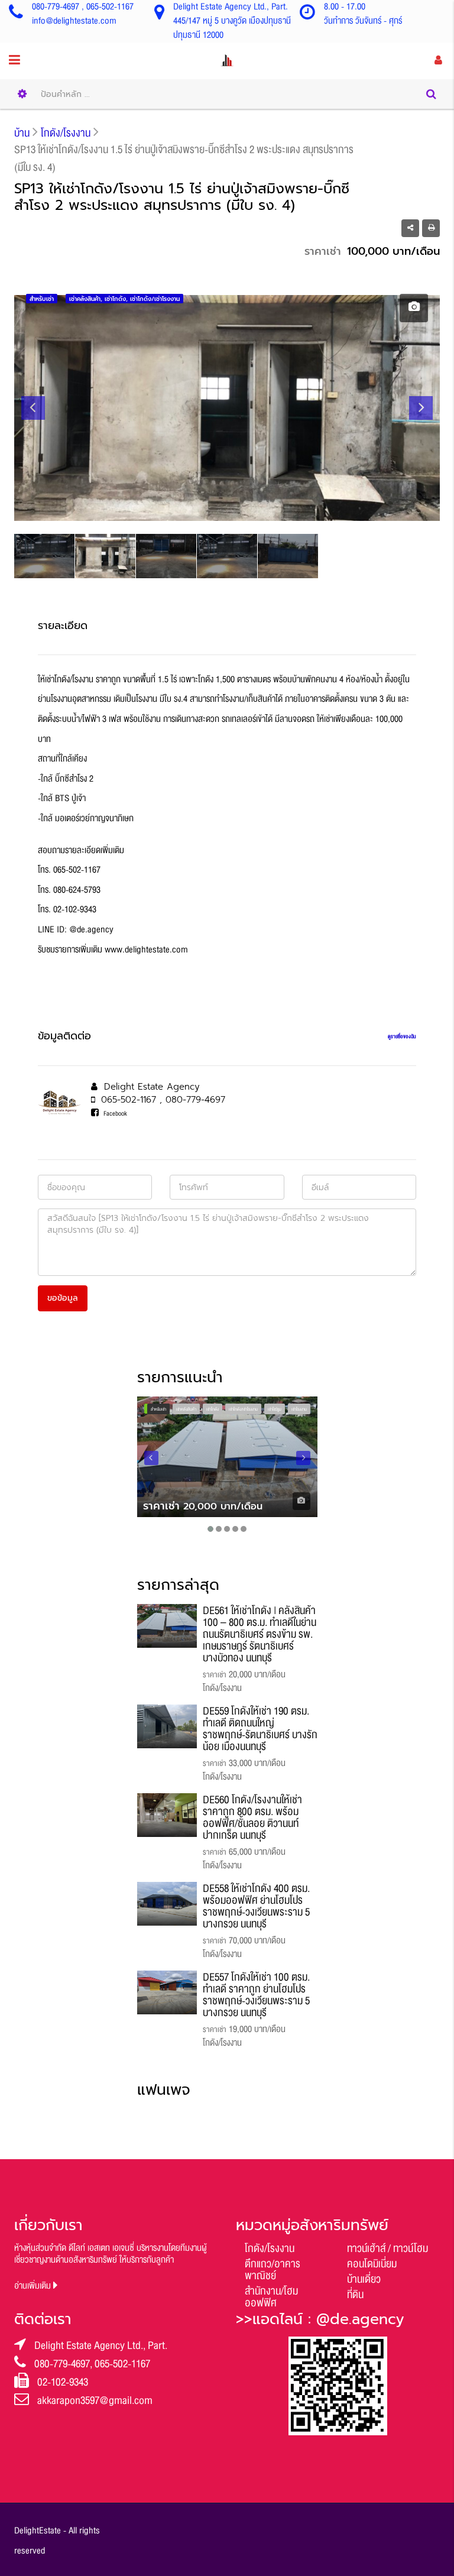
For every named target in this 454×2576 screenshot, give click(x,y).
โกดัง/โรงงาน (270, 2248)
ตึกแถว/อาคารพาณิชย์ (273, 2270)
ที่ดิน (355, 2295)
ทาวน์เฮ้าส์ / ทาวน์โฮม (387, 2248)
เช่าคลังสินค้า (186, 1409)
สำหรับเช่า (158, 1409)
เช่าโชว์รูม (275, 1409)
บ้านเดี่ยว (364, 2279)
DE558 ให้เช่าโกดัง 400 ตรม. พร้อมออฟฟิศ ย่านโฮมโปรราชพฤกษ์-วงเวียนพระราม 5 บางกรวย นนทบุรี (256, 1906)
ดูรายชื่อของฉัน (402, 1036)
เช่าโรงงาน (299, 1409)
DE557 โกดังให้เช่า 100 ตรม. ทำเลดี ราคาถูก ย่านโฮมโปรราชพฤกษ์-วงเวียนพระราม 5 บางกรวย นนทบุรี (256, 1995)
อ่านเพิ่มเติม (34, 2286)
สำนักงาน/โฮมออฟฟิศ (271, 2297)
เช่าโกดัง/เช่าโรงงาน (243, 1409)
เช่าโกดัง (213, 1409)
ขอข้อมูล (63, 1298)
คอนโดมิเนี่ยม (372, 2264)
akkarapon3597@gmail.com (95, 2400)
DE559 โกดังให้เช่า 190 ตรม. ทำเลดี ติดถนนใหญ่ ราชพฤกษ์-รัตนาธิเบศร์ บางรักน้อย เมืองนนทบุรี (260, 1729)
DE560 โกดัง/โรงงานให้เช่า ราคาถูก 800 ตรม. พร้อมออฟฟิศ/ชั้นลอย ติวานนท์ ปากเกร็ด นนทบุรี (252, 1817)
